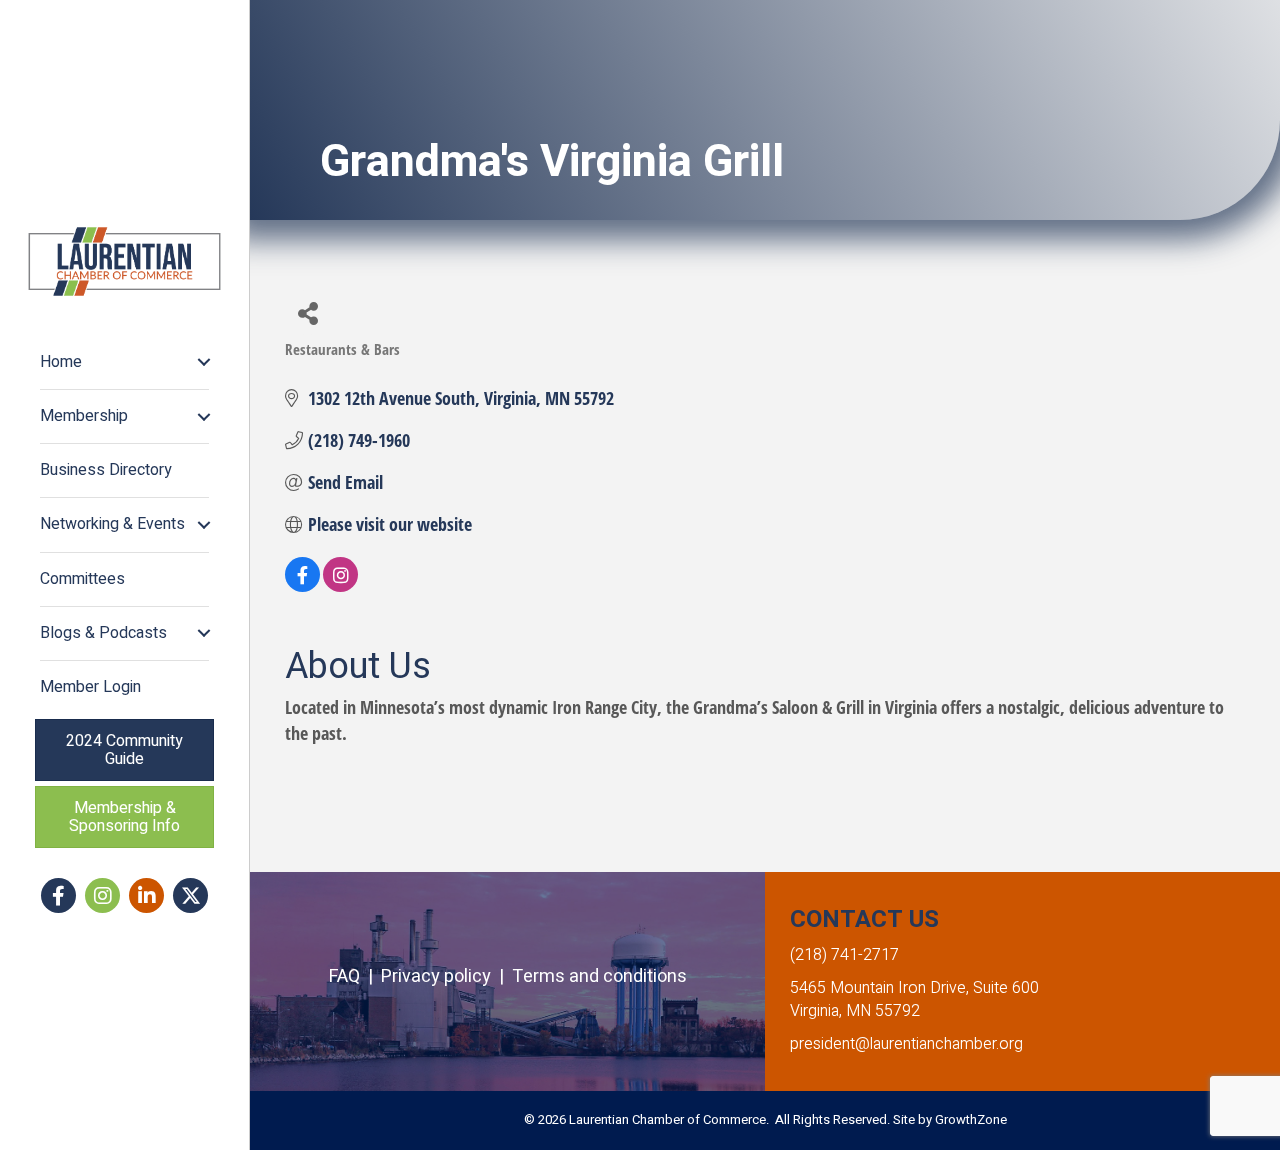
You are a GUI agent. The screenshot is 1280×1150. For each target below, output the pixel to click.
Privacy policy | (446, 976)
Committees (82, 579)
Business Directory (106, 470)
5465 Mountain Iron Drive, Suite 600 (914, 988)
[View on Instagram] (340, 585)
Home (61, 362)
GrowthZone (971, 1119)
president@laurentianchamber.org (906, 1044)
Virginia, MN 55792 (855, 1011)
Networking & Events (112, 524)
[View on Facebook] (302, 585)
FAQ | (355, 976)
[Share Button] (307, 312)
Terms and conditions (599, 976)
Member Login (90, 687)
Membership (84, 416)
